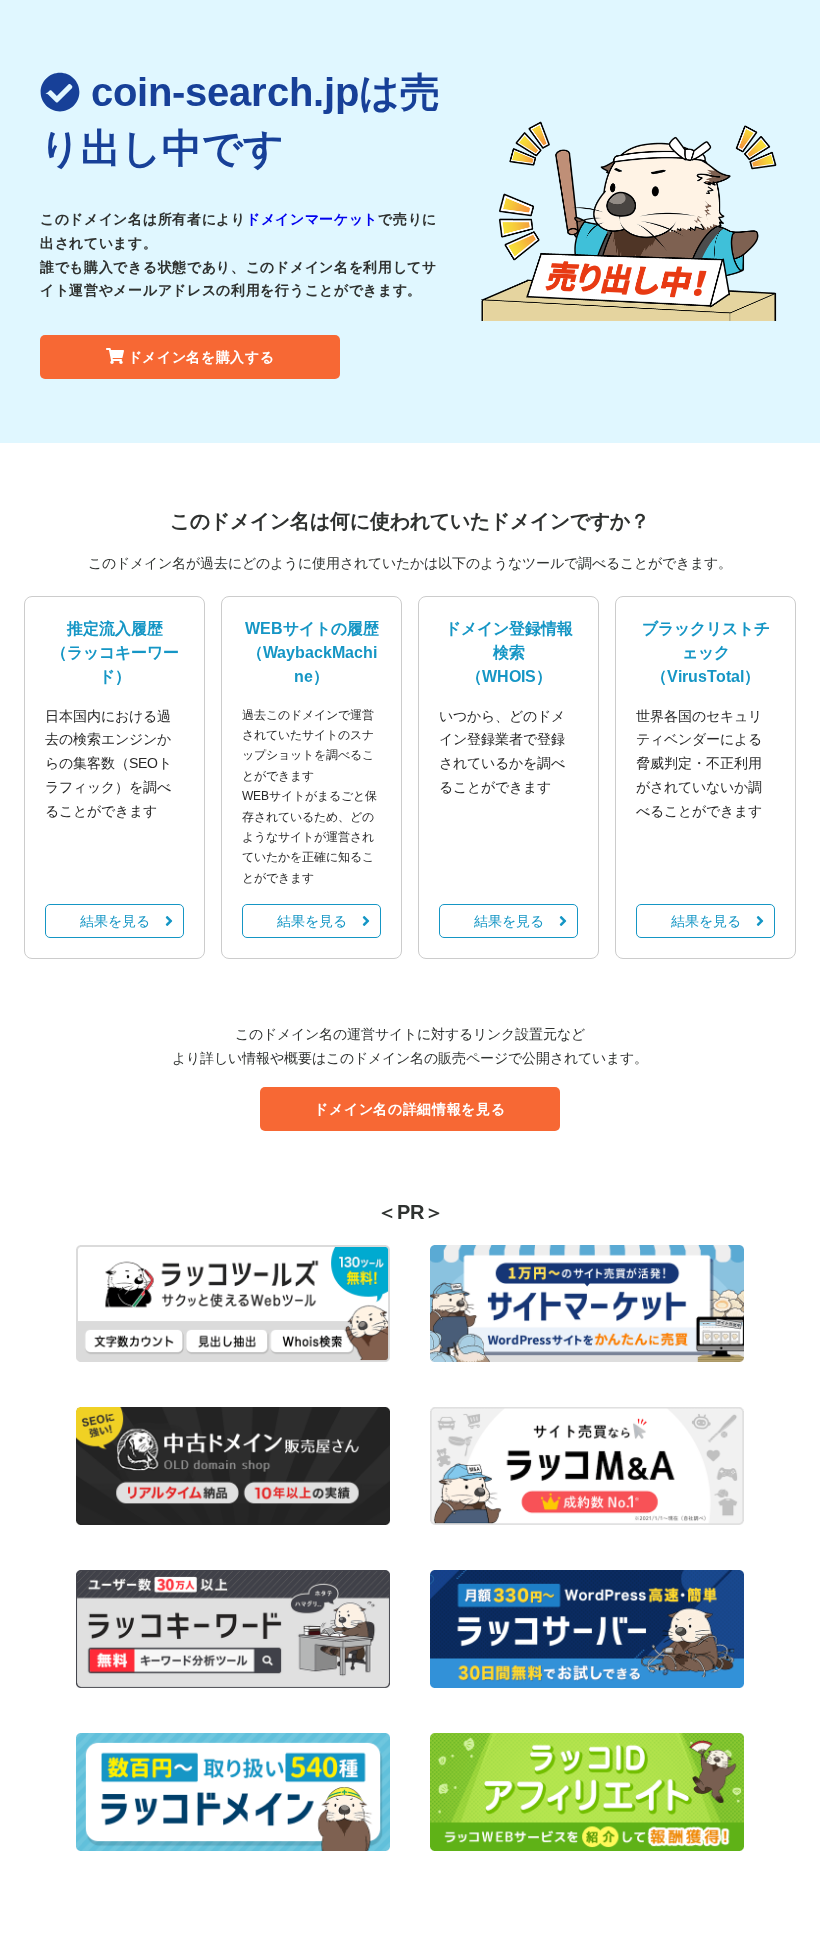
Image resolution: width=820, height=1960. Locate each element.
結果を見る (115, 921)
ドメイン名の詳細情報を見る (409, 1109)
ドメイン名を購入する (201, 357)
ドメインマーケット (312, 219)
